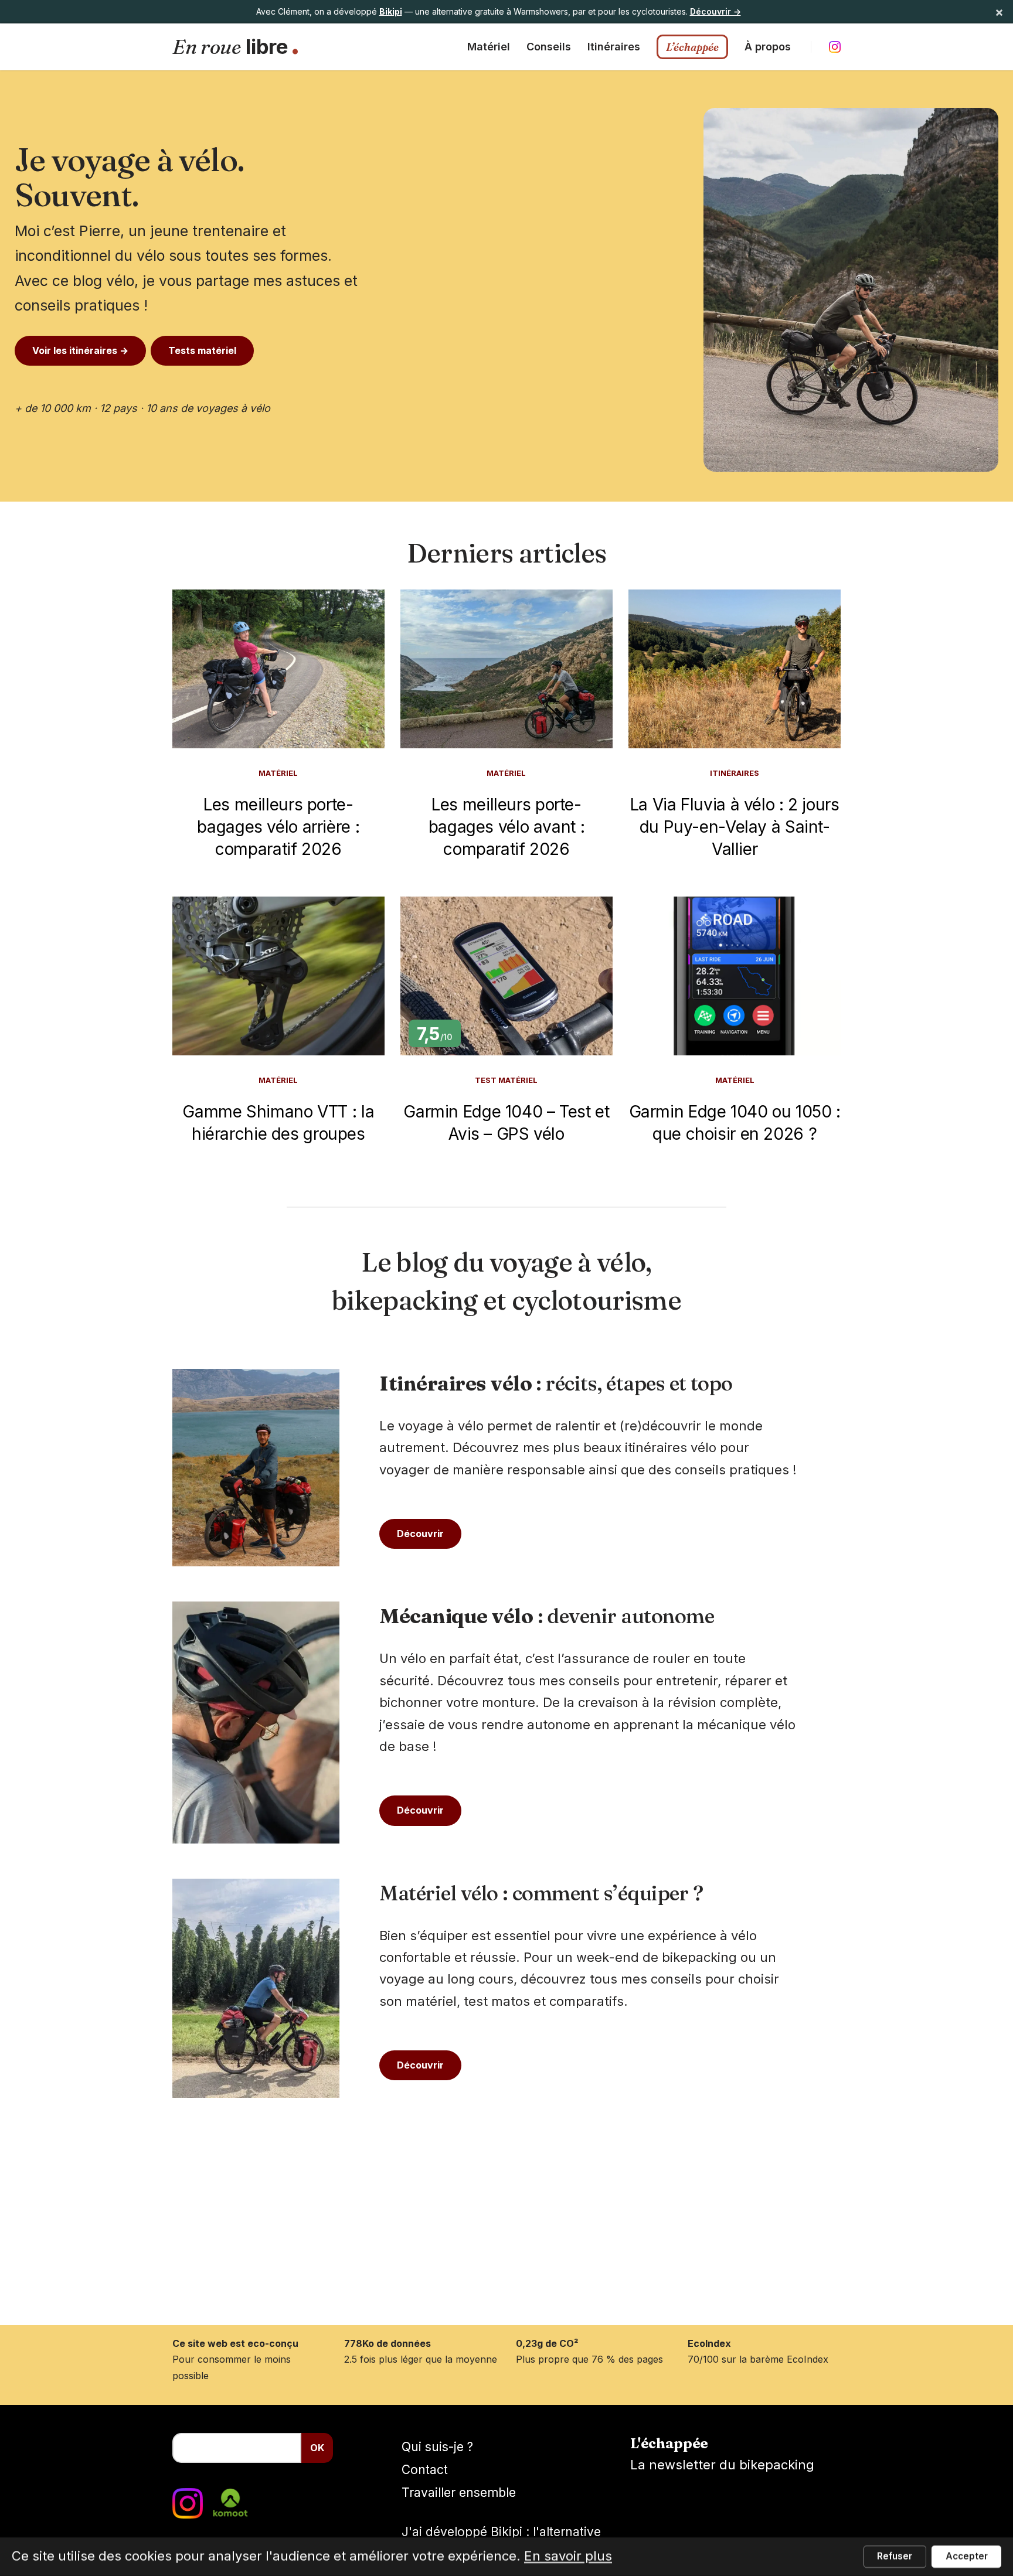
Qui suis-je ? (437, 2447)
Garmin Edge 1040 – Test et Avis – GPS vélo (506, 1123)
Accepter (967, 2556)
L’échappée (692, 47)
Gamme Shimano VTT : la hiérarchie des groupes (278, 1123)
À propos (768, 47)
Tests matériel (202, 350)
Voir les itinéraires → (80, 350)
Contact (425, 2470)
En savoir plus (568, 2556)
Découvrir (420, 1534)
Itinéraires (614, 47)
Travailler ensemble (459, 2492)
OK (317, 2448)
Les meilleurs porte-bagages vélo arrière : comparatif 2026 (278, 827)
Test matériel (506, 1080)
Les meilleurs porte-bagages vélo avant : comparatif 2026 (507, 827)
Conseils (549, 47)
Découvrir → (715, 11)
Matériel (489, 47)
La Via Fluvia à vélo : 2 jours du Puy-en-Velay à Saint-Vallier (735, 827)
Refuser (895, 2556)
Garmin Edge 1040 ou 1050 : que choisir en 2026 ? (735, 1123)
